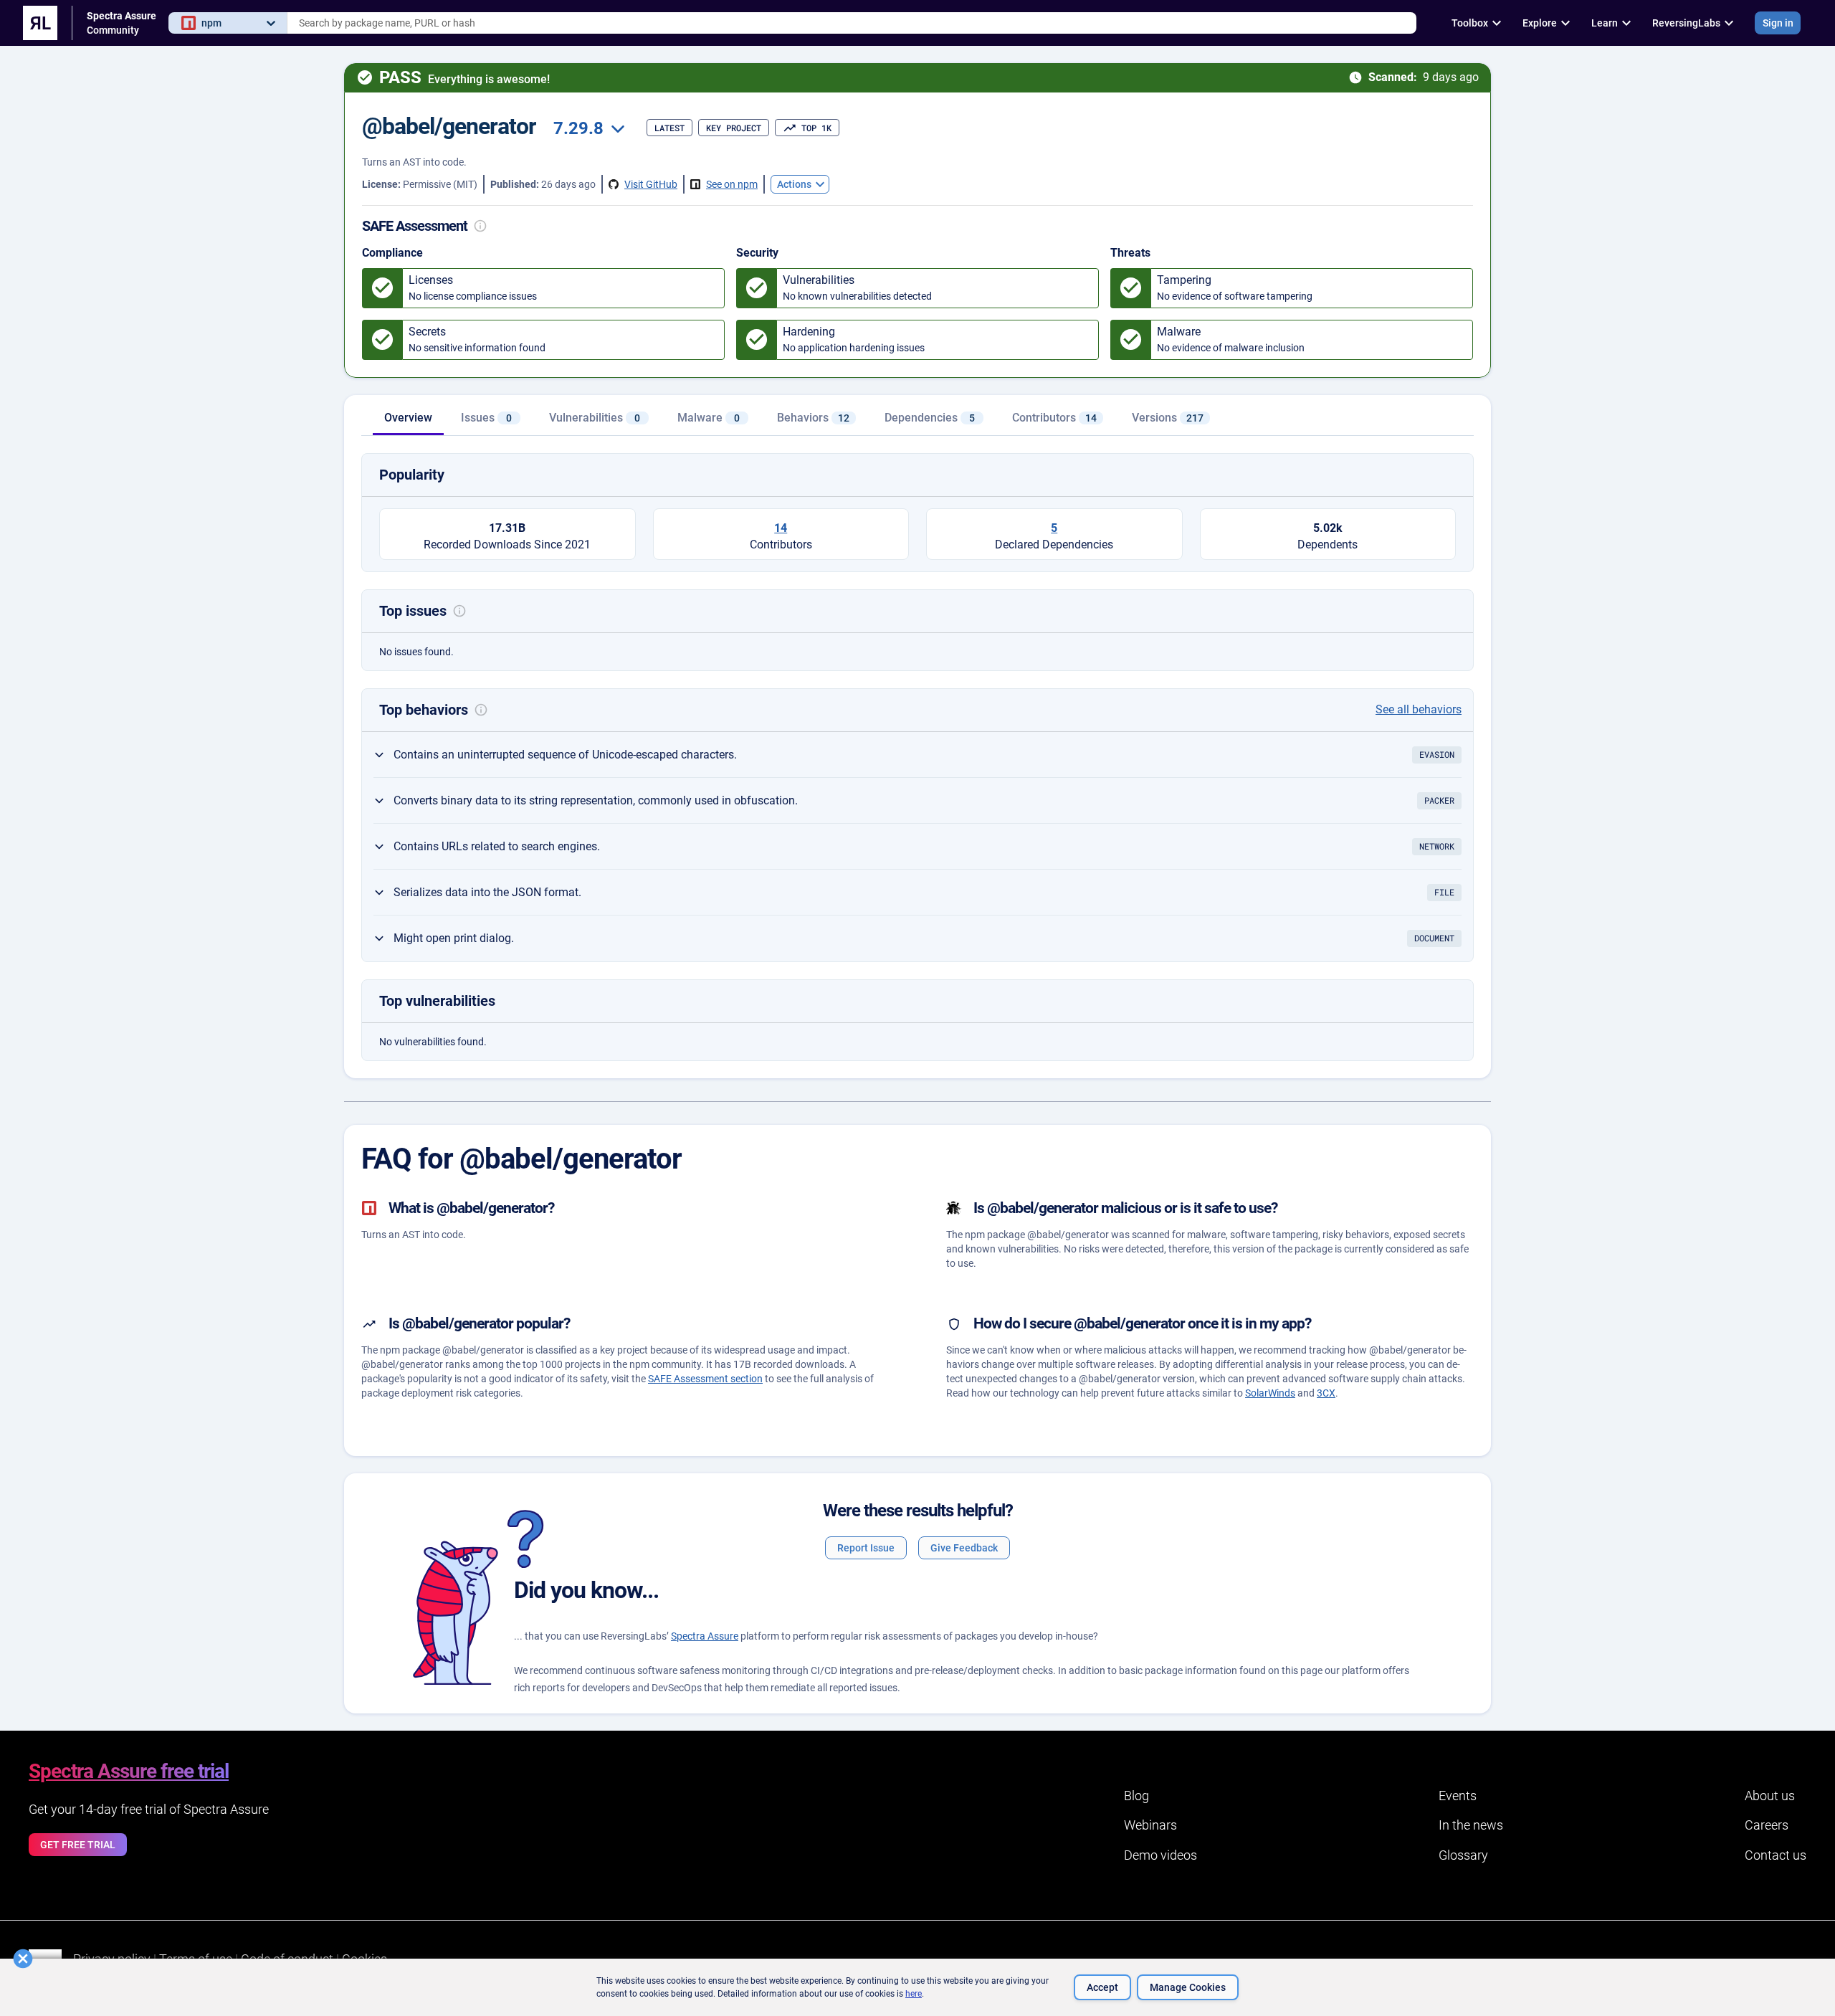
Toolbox (1470, 23)
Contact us (1776, 1855)
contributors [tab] (1054, 418)
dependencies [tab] (930, 418)
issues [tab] (486, 418)
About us (1770, 1796)
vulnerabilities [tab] (595, 418)
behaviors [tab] (813, 418)
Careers (1767, 1825)
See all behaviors (1419, 709)
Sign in (1778, 23)
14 (781, 528)
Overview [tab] (408, 418)
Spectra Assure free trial (129, 1771)
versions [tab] (1168, 418)
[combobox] (852, 23)
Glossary (1463, 1855)
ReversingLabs (1686, 23)
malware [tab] (709, 418)
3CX (1326, 1393)
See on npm (732, 184)
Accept (1102, 1987)
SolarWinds (1270, 1393)
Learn (1605, 23)
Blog (1136, 1796)
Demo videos (1160, 1855)
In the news (1471, 1825)
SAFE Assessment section (705, 1379)
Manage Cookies (1188, 1987)
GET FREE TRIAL (78, 1845)
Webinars (1150, 1825)
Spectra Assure (705, 1636)
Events (1458, 1796)
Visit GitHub (651, 184)
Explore (1540, 23)
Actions (794, 184)
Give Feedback (964, 1548)
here (914, 1994)
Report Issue (866, 1548)
